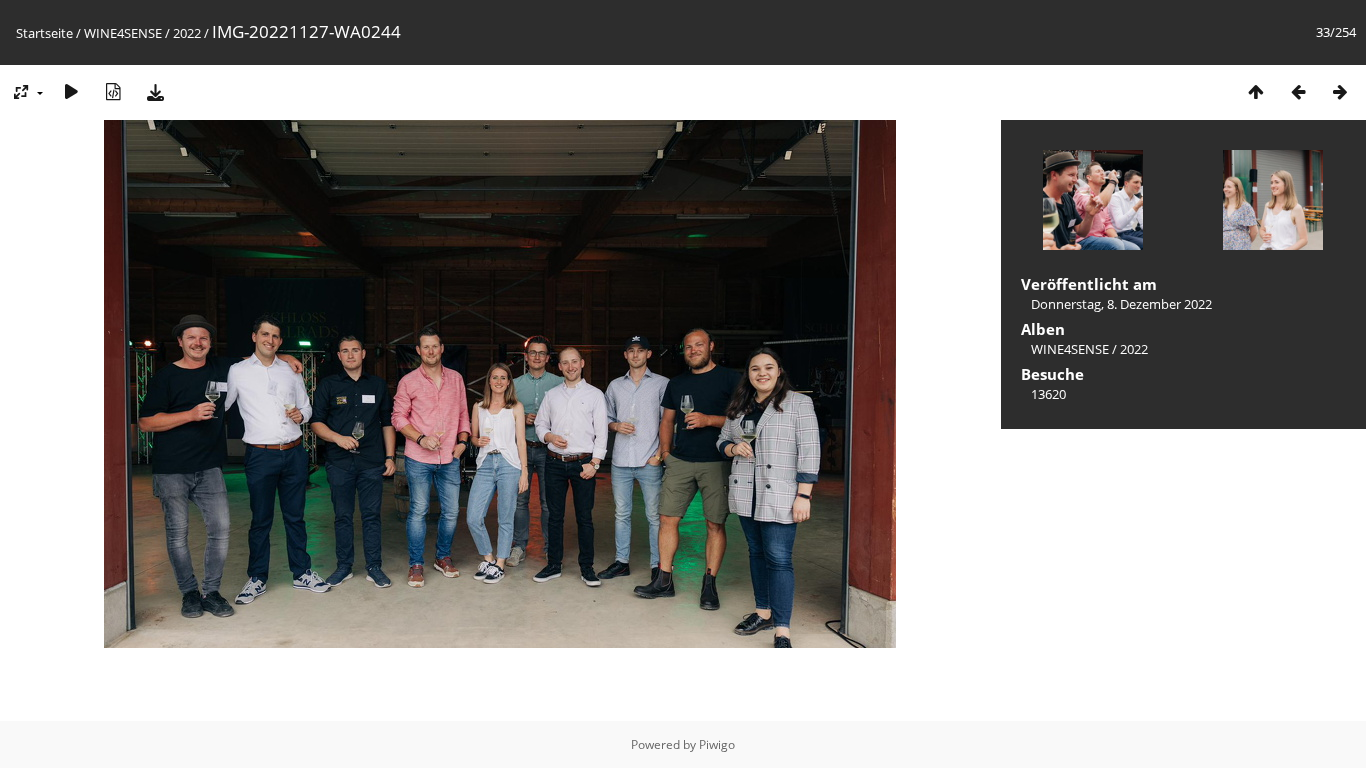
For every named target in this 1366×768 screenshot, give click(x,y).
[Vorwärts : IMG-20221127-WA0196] (1340, 91)
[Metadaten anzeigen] (113, 91)
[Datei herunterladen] (155, 91)
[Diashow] (71, 91)
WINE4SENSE (123, 33)
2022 (187, 33)
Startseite (44, 33)
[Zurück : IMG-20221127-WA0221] (1298, 91)
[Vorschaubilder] (1256, 91)
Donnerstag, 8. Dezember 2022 (1121, 304)
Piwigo (717, 744)
